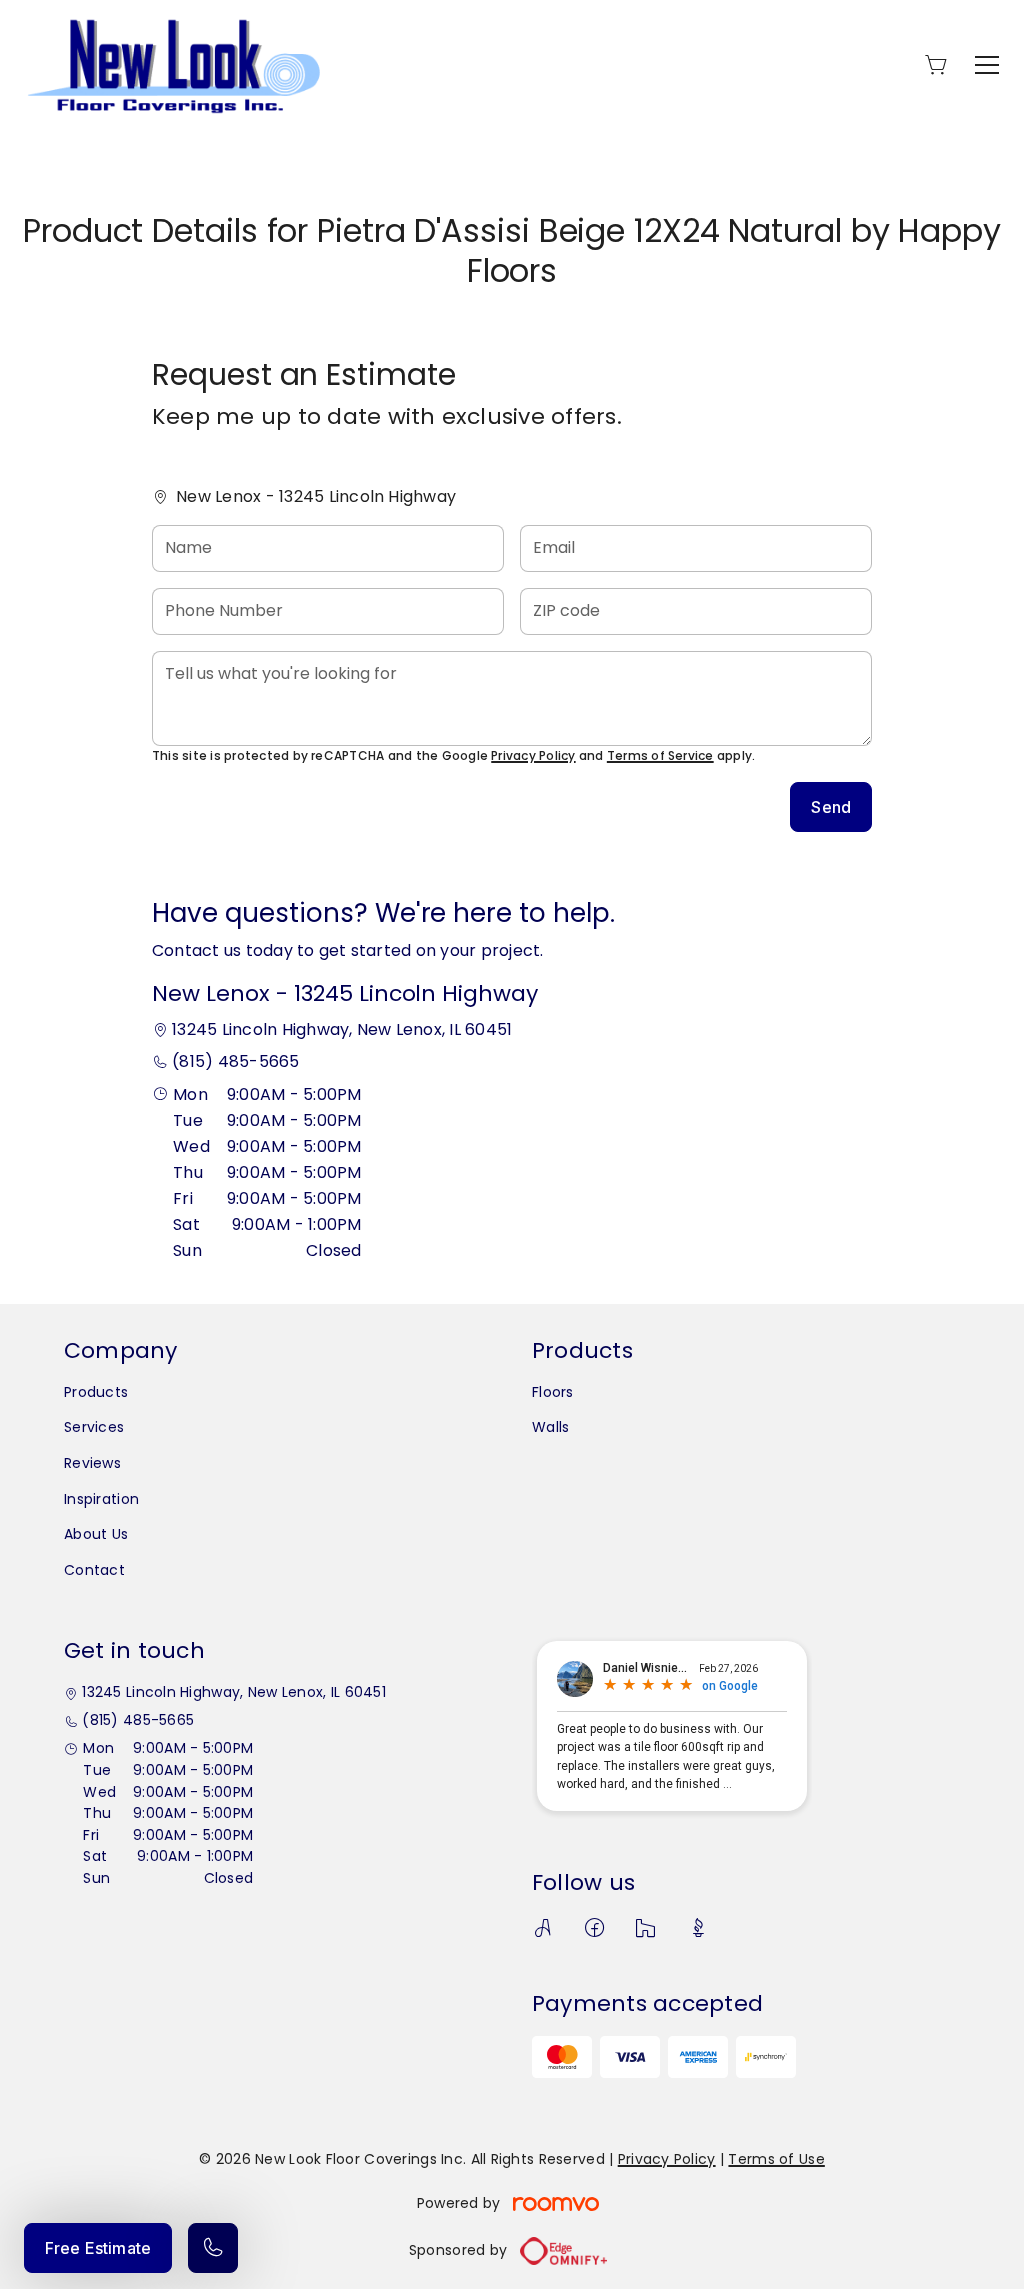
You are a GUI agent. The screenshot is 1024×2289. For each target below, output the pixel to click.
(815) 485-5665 (235, 1061)
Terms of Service (660, 755)
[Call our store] (213, 2248)
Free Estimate (98, 2248)
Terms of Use (776, 2159)
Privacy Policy (533, 755)
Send (831, 807)
